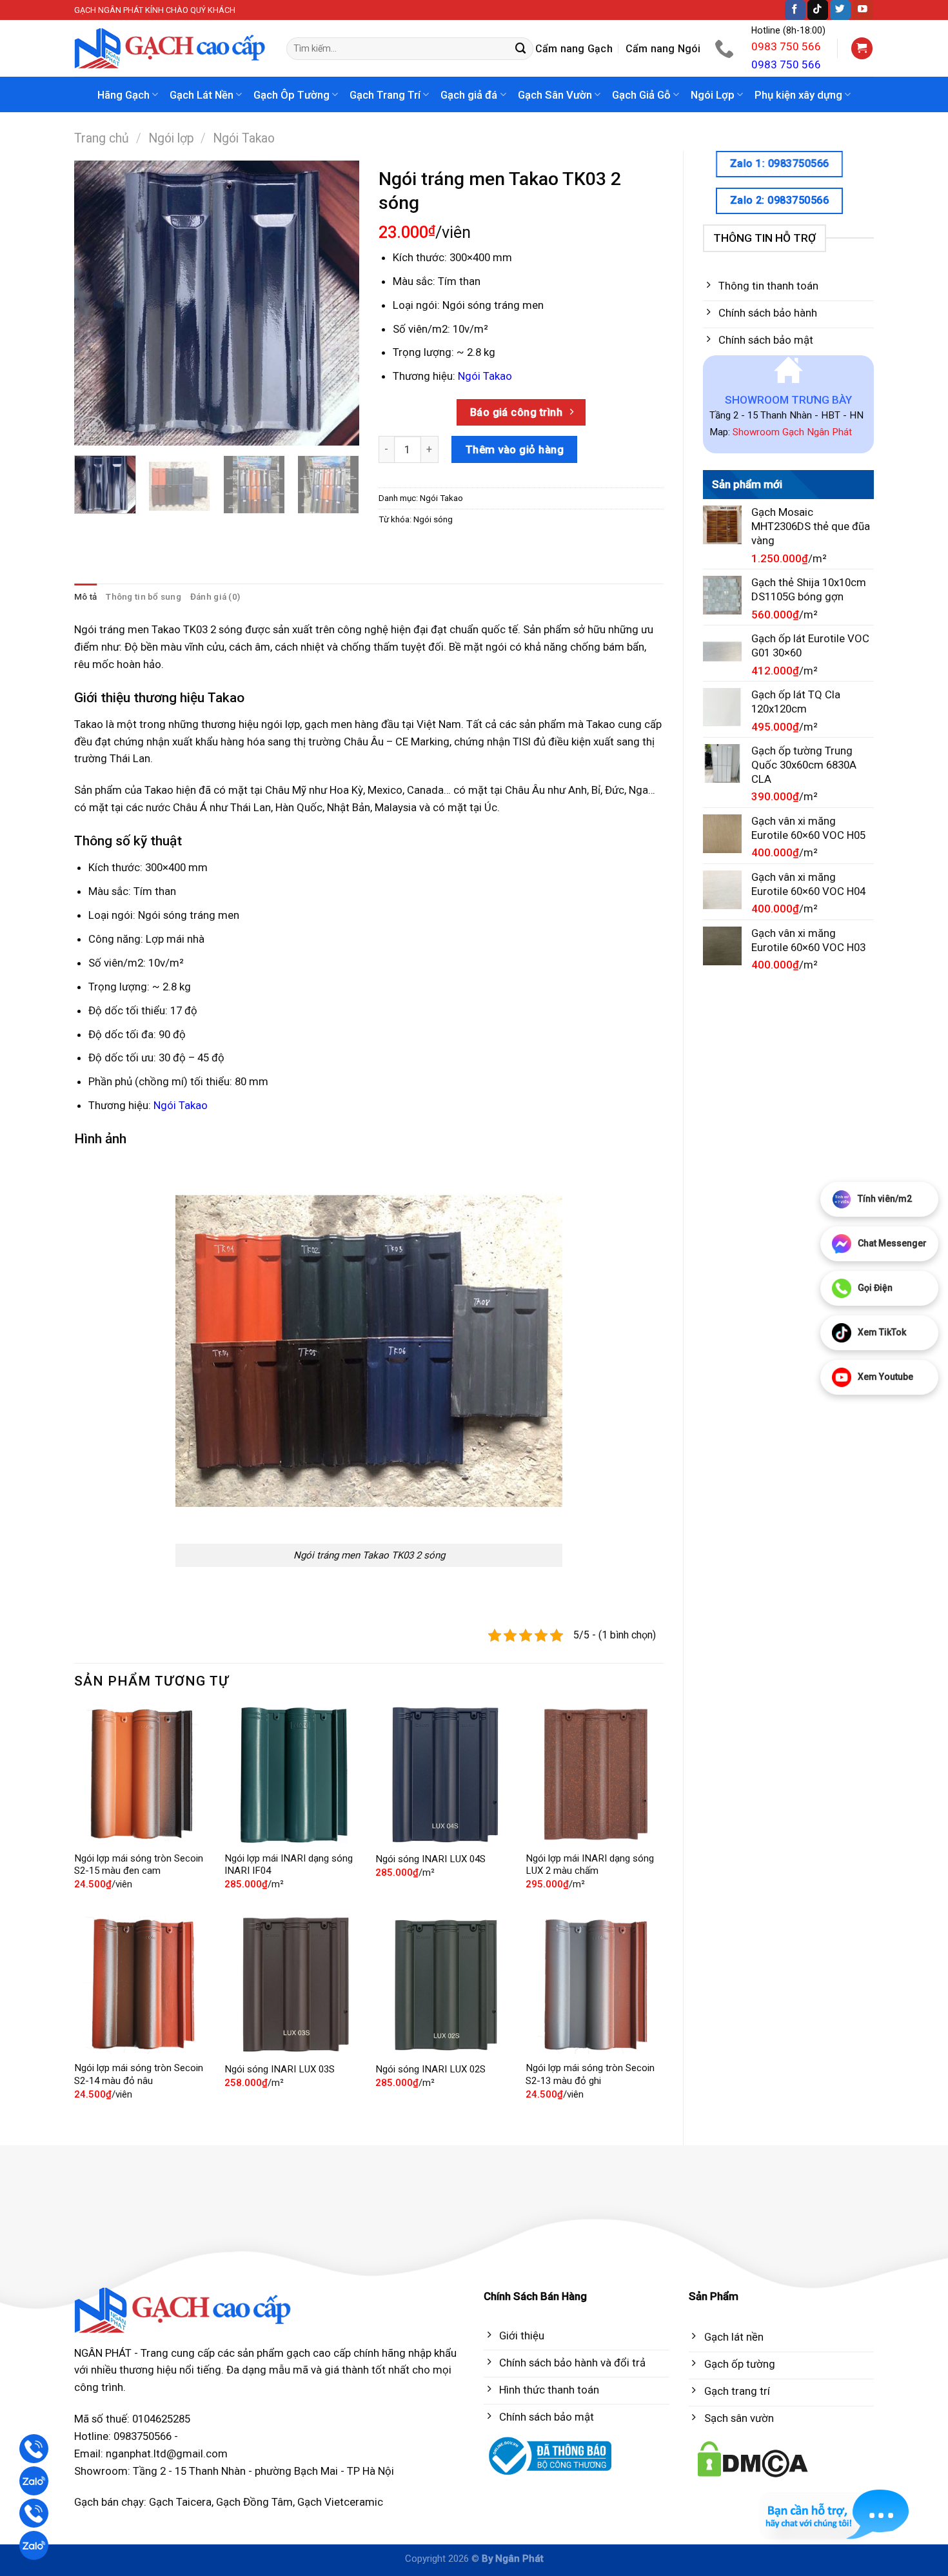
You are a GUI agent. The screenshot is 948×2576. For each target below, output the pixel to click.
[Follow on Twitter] (840, 10)
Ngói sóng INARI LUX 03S (280, 2069)
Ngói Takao (244, 138)
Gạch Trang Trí (385, 95)
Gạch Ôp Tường (291, 95)
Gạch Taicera (180, 2502)
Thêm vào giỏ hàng (515, 449)
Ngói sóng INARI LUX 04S (430, 1859)
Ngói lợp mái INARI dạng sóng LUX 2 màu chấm (590, 1865)
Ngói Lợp (713, 95)
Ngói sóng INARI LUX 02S (430, 2069)
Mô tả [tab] (85, 597)
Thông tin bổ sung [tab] (143, 597)
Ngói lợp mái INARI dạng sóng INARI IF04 (289, 1865)
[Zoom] (92, 430)
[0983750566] (726, 48)
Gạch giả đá (469, 95)
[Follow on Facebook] (795, 10)
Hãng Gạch (123, 95)
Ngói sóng (433, 519)
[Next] (337, 303)
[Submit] (521, 49)
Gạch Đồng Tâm (254, 2502)
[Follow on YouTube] (863, 10)
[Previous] (96, 303)
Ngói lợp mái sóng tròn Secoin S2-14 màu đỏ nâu (139, 2074)
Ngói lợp (171, 138)
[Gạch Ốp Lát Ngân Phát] (171, 49)
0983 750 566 (786, 46)
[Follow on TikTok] (818, 10)
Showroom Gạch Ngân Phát (792, 432)
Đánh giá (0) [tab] (215, 597)
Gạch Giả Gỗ (641, 95)
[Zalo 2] (34, 2545)
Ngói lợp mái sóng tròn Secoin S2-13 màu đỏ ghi (590, 2074)
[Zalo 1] (34, 2481)
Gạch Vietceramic (340, 2502)
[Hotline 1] (34, 2449)
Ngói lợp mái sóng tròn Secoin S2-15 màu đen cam (139, 1865)
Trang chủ (102, 138)
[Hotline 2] (34, 2513)
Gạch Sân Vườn (555, 95)
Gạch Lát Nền (202, 95)
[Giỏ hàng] (862, 48)
